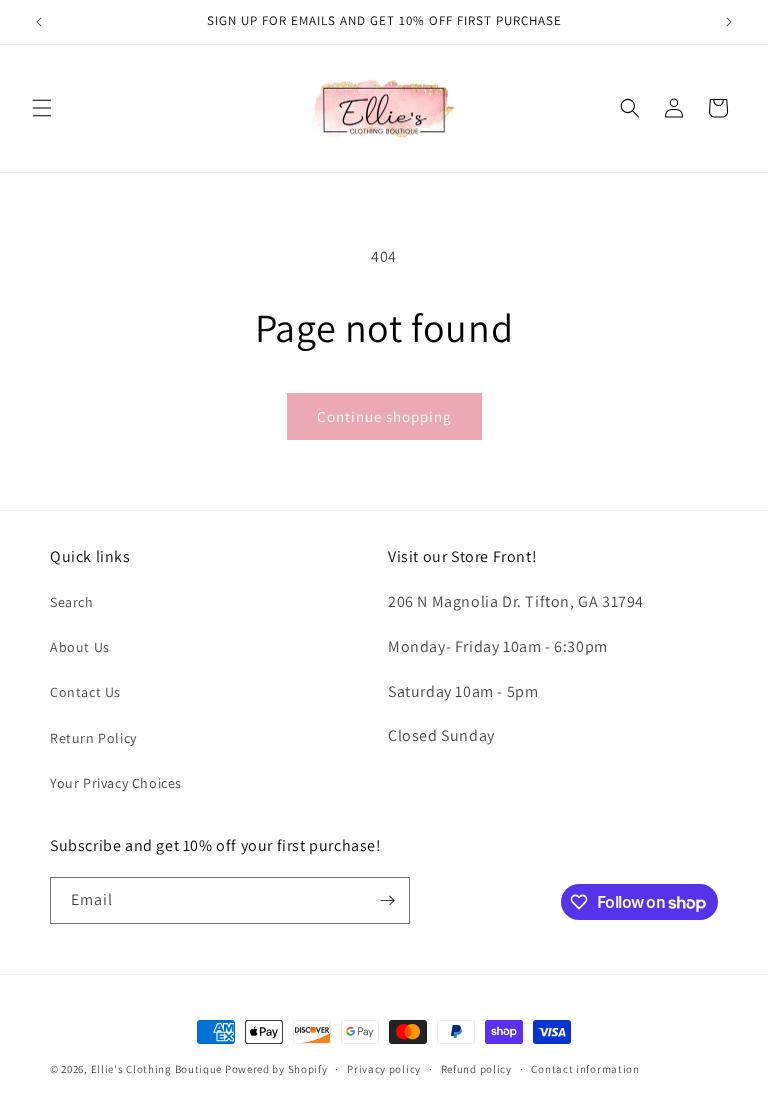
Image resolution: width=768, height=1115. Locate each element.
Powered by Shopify (276, 1069)
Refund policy (476, 1069)
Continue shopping (384, 416)
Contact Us (85, 692)
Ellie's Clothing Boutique (157, 1069)
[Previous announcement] (39, 22)
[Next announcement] (729, 22)
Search (72, 602)
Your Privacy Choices (116, 783)
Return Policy (93, 738)
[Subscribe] (387, 900)
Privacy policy (384, 1069)
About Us (80, 647)
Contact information (585, 1069)
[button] (42, 108)
